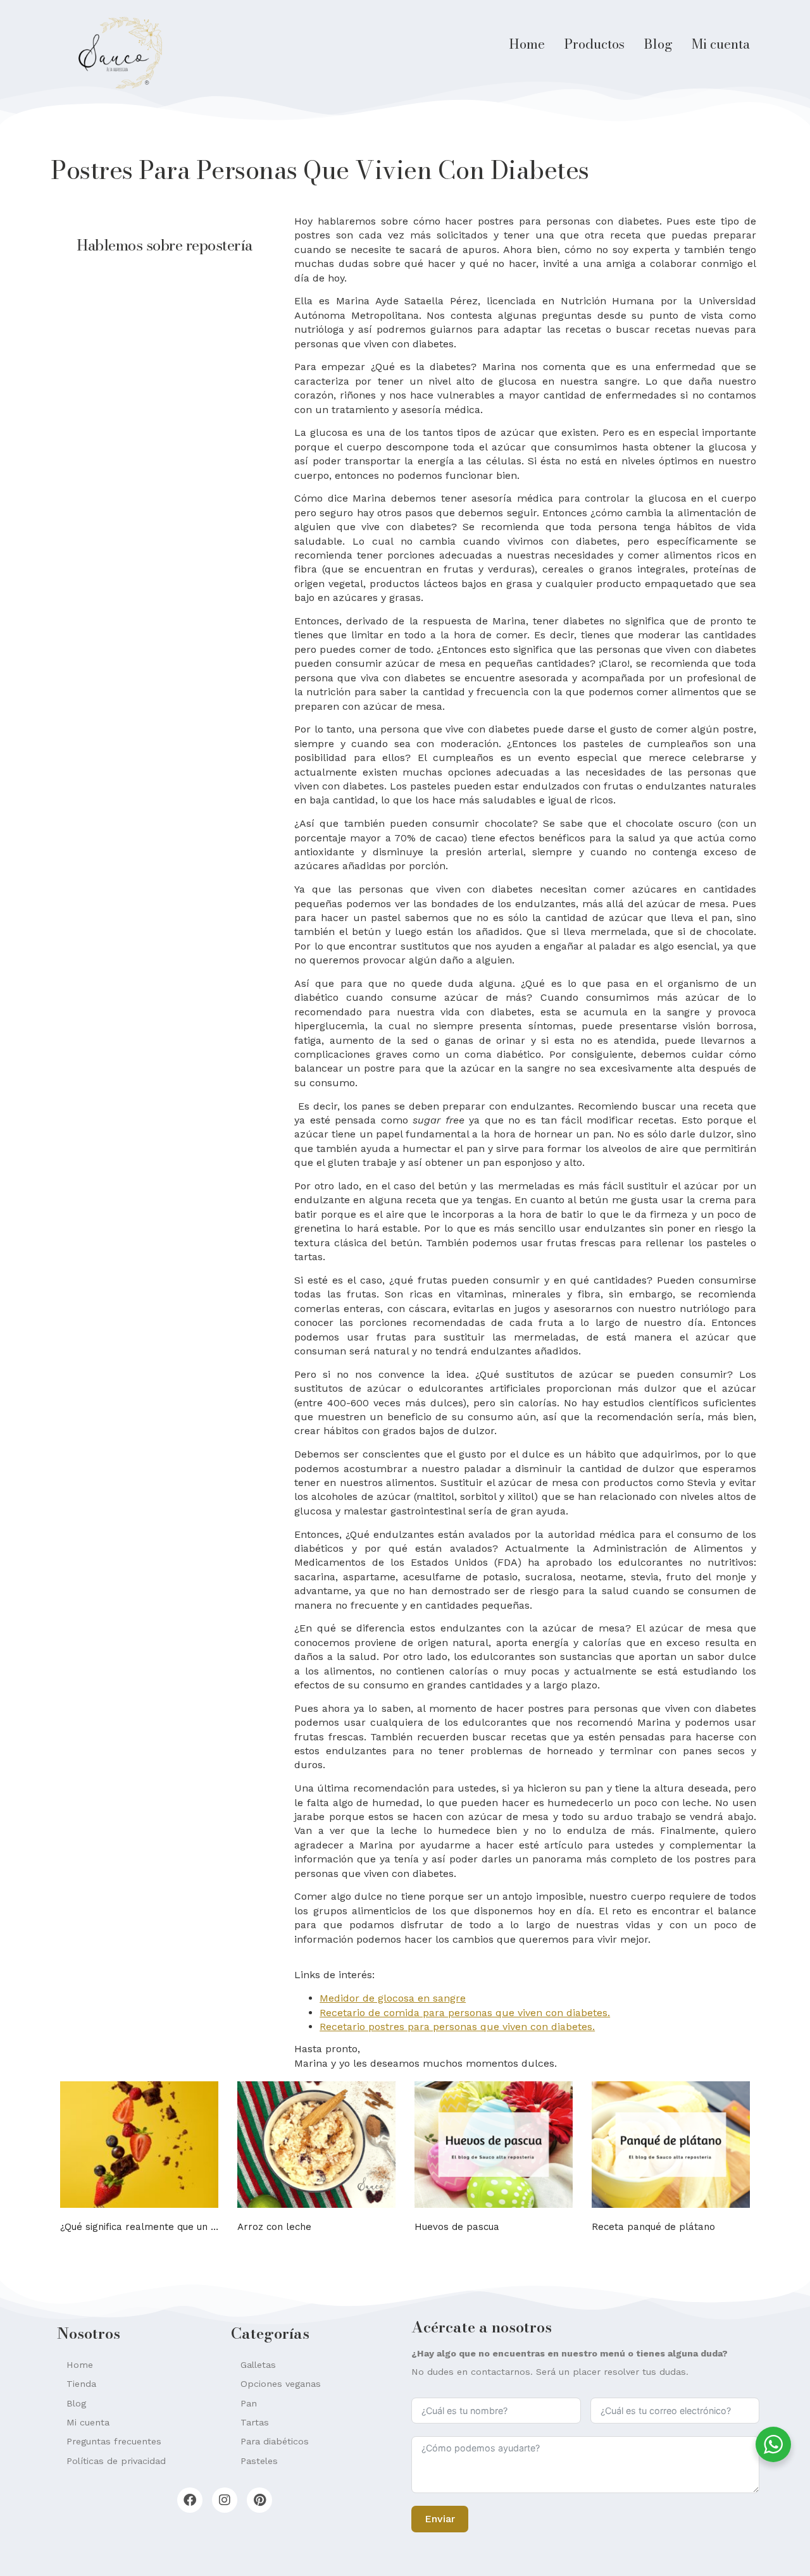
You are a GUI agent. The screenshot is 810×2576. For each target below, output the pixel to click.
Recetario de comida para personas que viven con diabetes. (465, 2013)
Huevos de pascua (457, 2227)
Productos (594, 44)
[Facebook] (190, 2500)
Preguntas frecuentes (114, 2441)
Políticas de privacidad (116, 2461)
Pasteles (259, 2461)
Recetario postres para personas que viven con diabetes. (457, 2027)
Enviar (440, 2519)
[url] (139, 2145)
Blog (658, 44)
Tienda (81, 2384)
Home (527, 44)
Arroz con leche (274, 2227)
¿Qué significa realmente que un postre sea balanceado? (192, 2227)
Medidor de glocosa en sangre (393, 1998)
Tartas (255, 2422)
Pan (249, 2403)
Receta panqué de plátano (653, 2227)
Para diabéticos (275, 2441)
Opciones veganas (281, 2384)
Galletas (258, 2365)
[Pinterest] (259, 2500)
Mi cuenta (721, 44)
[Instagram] (225, 2500)
